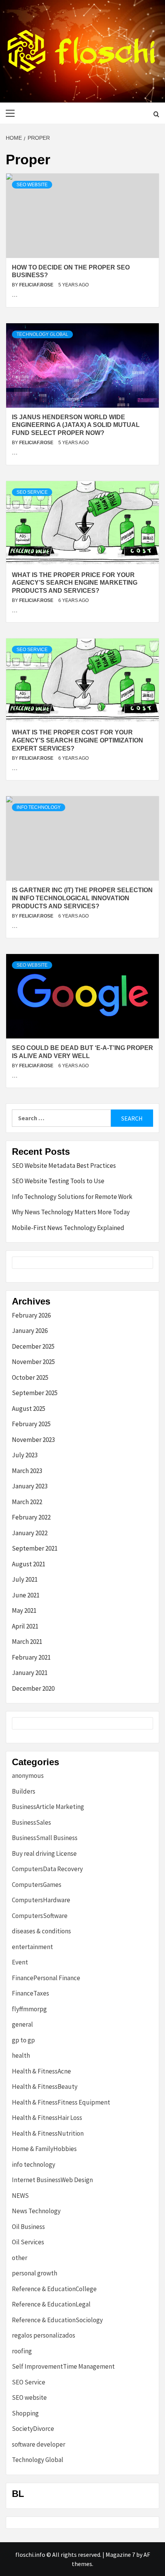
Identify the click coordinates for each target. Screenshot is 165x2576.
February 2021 (31, 1657)
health (21, 2055)
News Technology (36, 2211)
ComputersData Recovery (47, 1869)
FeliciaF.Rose (37, 285)
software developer (39, 2444)
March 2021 (27, 1642)
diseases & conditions (41, 1931)
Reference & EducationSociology (57, 2320)
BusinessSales (31, 1822)
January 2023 (30, 1486)
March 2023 (27, 1471)
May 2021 (24, 1610)
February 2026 (31, 1315)
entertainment (32, 1947)
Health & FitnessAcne (41, 2071)
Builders (24, 1791)
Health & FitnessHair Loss (47, 2118)
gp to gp (23, 2040)
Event (20, 1962)
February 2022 (31, 1517)
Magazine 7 (120, 2555)
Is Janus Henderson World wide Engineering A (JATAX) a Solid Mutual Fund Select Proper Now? (76, 425)
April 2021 (25, 1626)
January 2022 (30, 1533)
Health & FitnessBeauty (45, 2087)
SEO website (32, 185)
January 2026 (30, 1331)
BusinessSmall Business (45, 1838)
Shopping (25, 2413)
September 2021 (35, 1548)
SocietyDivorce (33, 2429)
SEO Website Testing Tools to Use (58, 1181)
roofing (22, 2351)
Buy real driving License (44, 1853)
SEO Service (32, 492)
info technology (39, 807)
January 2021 (30, 1673)
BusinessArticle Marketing (48, 1807)
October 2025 (30, 1377)
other (20, 2258)
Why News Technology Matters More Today (71, 1212)
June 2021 (26, 1595)
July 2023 (25, 1455)
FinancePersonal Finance (46, 1978)
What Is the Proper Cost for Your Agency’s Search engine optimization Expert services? (78, 740)
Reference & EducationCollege (54, 2289)
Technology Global (42, 334)
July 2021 (25, 1579)
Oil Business (28, 2227)
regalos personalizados (44, 2335)
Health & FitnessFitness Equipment (61, 2102)
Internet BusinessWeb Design (52, 2180)
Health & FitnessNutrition (48, 2133)
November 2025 (33, 1362)
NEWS (20, 2196)
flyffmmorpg (29, 2009)
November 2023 (33, 1440)
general (22, 2024)
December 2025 (33, 1346)
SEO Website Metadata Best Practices (64, 1166)
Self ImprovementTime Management (63, 2366)
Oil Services (28, 2242)
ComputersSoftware (40, 1916)
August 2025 (29, 1409)
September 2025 (35, 1393)
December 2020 (33, 1688)
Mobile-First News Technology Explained (68, 1228)
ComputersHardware (41, 1900)
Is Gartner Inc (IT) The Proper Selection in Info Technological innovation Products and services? (82, 898)
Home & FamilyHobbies (44, 2149)
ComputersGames (37, 1885)
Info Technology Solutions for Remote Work (72, 1197)
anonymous (28, 1776)
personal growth (35, 2273)
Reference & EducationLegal (51, 2304)
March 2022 (27, 1502)
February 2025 (31, 1424)
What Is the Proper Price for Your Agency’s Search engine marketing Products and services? (75, 583)
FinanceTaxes (31, 1993)
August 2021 (29, 1564)
